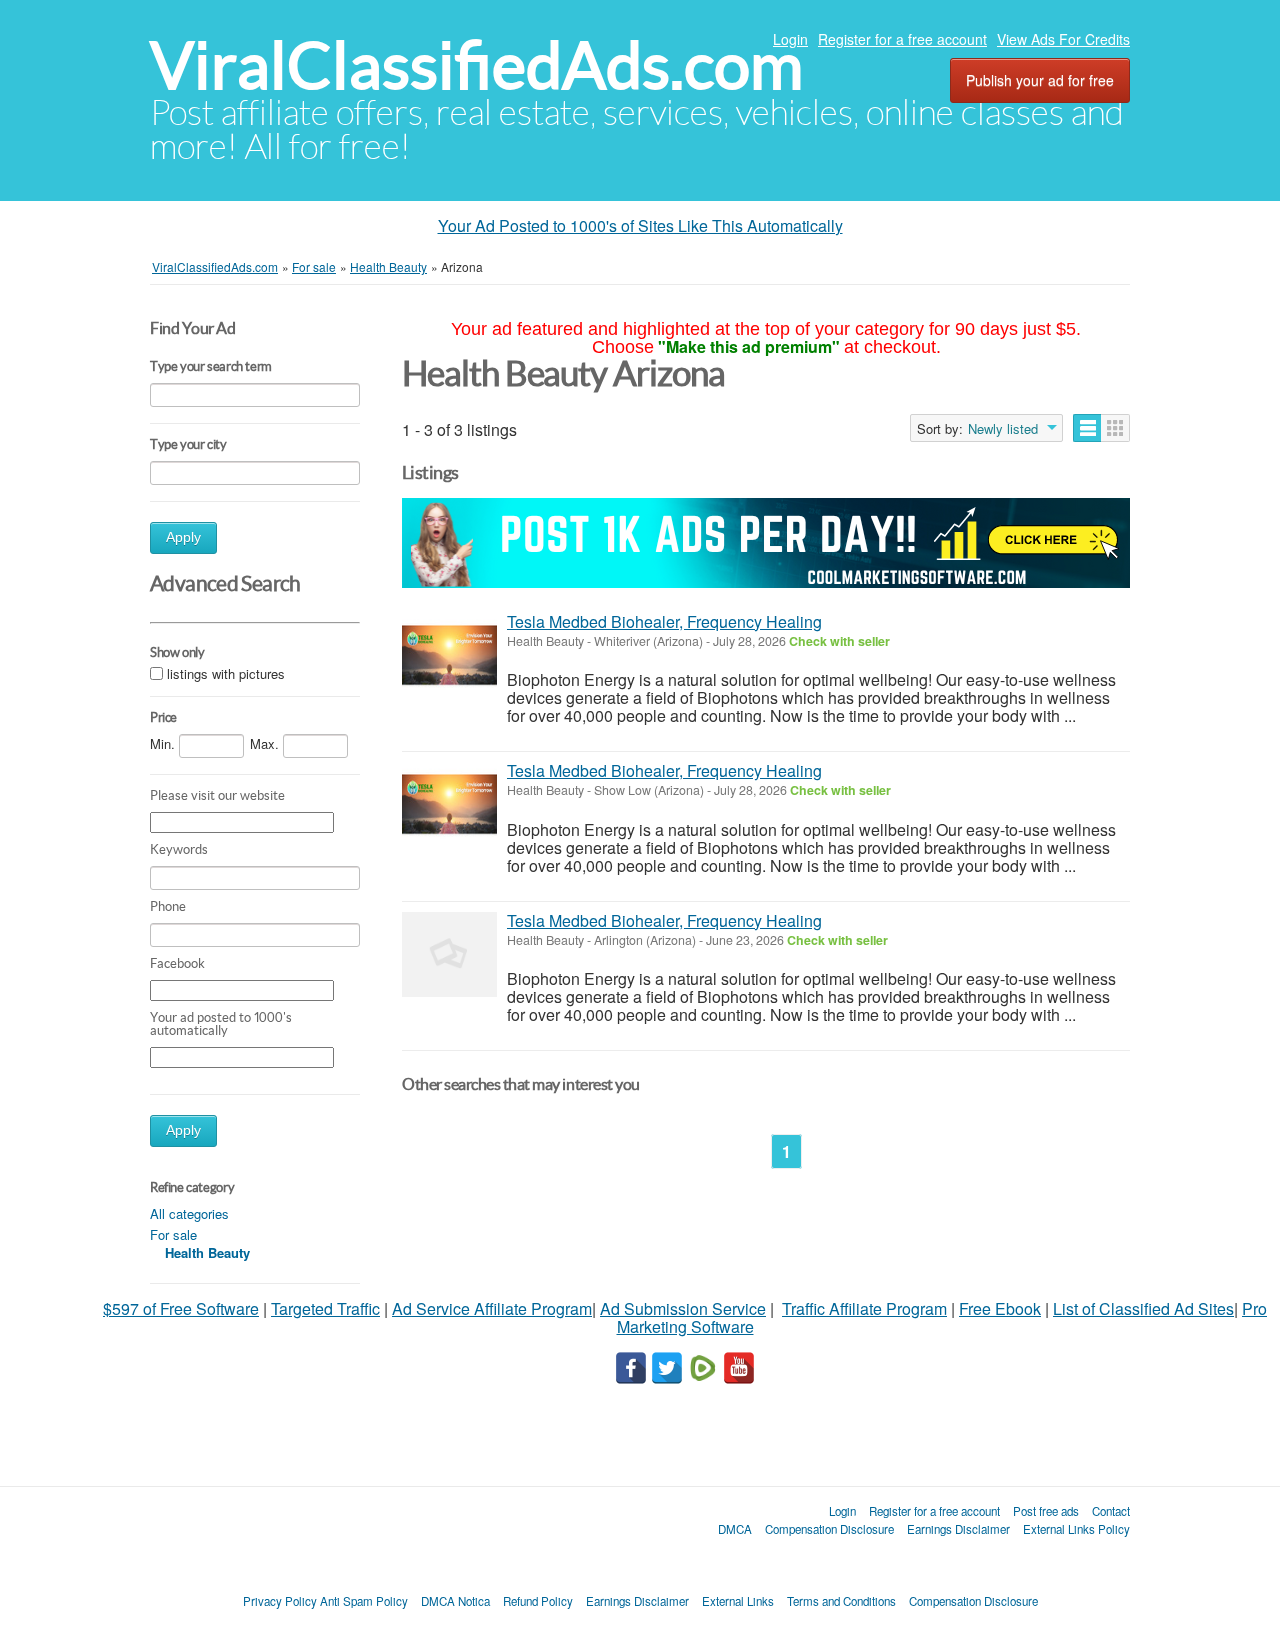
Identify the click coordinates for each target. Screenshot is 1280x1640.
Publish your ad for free (1040, 80)
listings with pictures (226, 673)
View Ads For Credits (1063, 39)
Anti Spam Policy (364, 1601)
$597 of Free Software (181, 1308)
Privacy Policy (280, 1601)
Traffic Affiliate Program (864, 1308)
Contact (1111, 1511)
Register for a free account (902, 39)
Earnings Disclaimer (958, 1529)
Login (790, 39)
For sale (173, 1234)
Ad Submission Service (683, 1308)
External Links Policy (1076, 1529)
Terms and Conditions (841, 1601)
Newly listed (1003, 429)
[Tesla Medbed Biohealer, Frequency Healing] (449, 655)
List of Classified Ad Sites (1143, 1308)
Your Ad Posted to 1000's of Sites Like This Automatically (640, 225)
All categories (189, 1213)
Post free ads (1046, 1511)
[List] (1087, 428)
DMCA (735, 1529)
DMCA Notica (455, 1601)
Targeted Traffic (325, 1308)
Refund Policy (538, 1601)
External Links (738, 1601)
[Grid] (1115, 428)
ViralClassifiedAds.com (476, 65)
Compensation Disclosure (829, 1529)
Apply (183, 537)
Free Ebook (1000, 1308)
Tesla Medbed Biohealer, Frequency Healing (664, 621)
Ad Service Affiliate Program (492, 1308)
